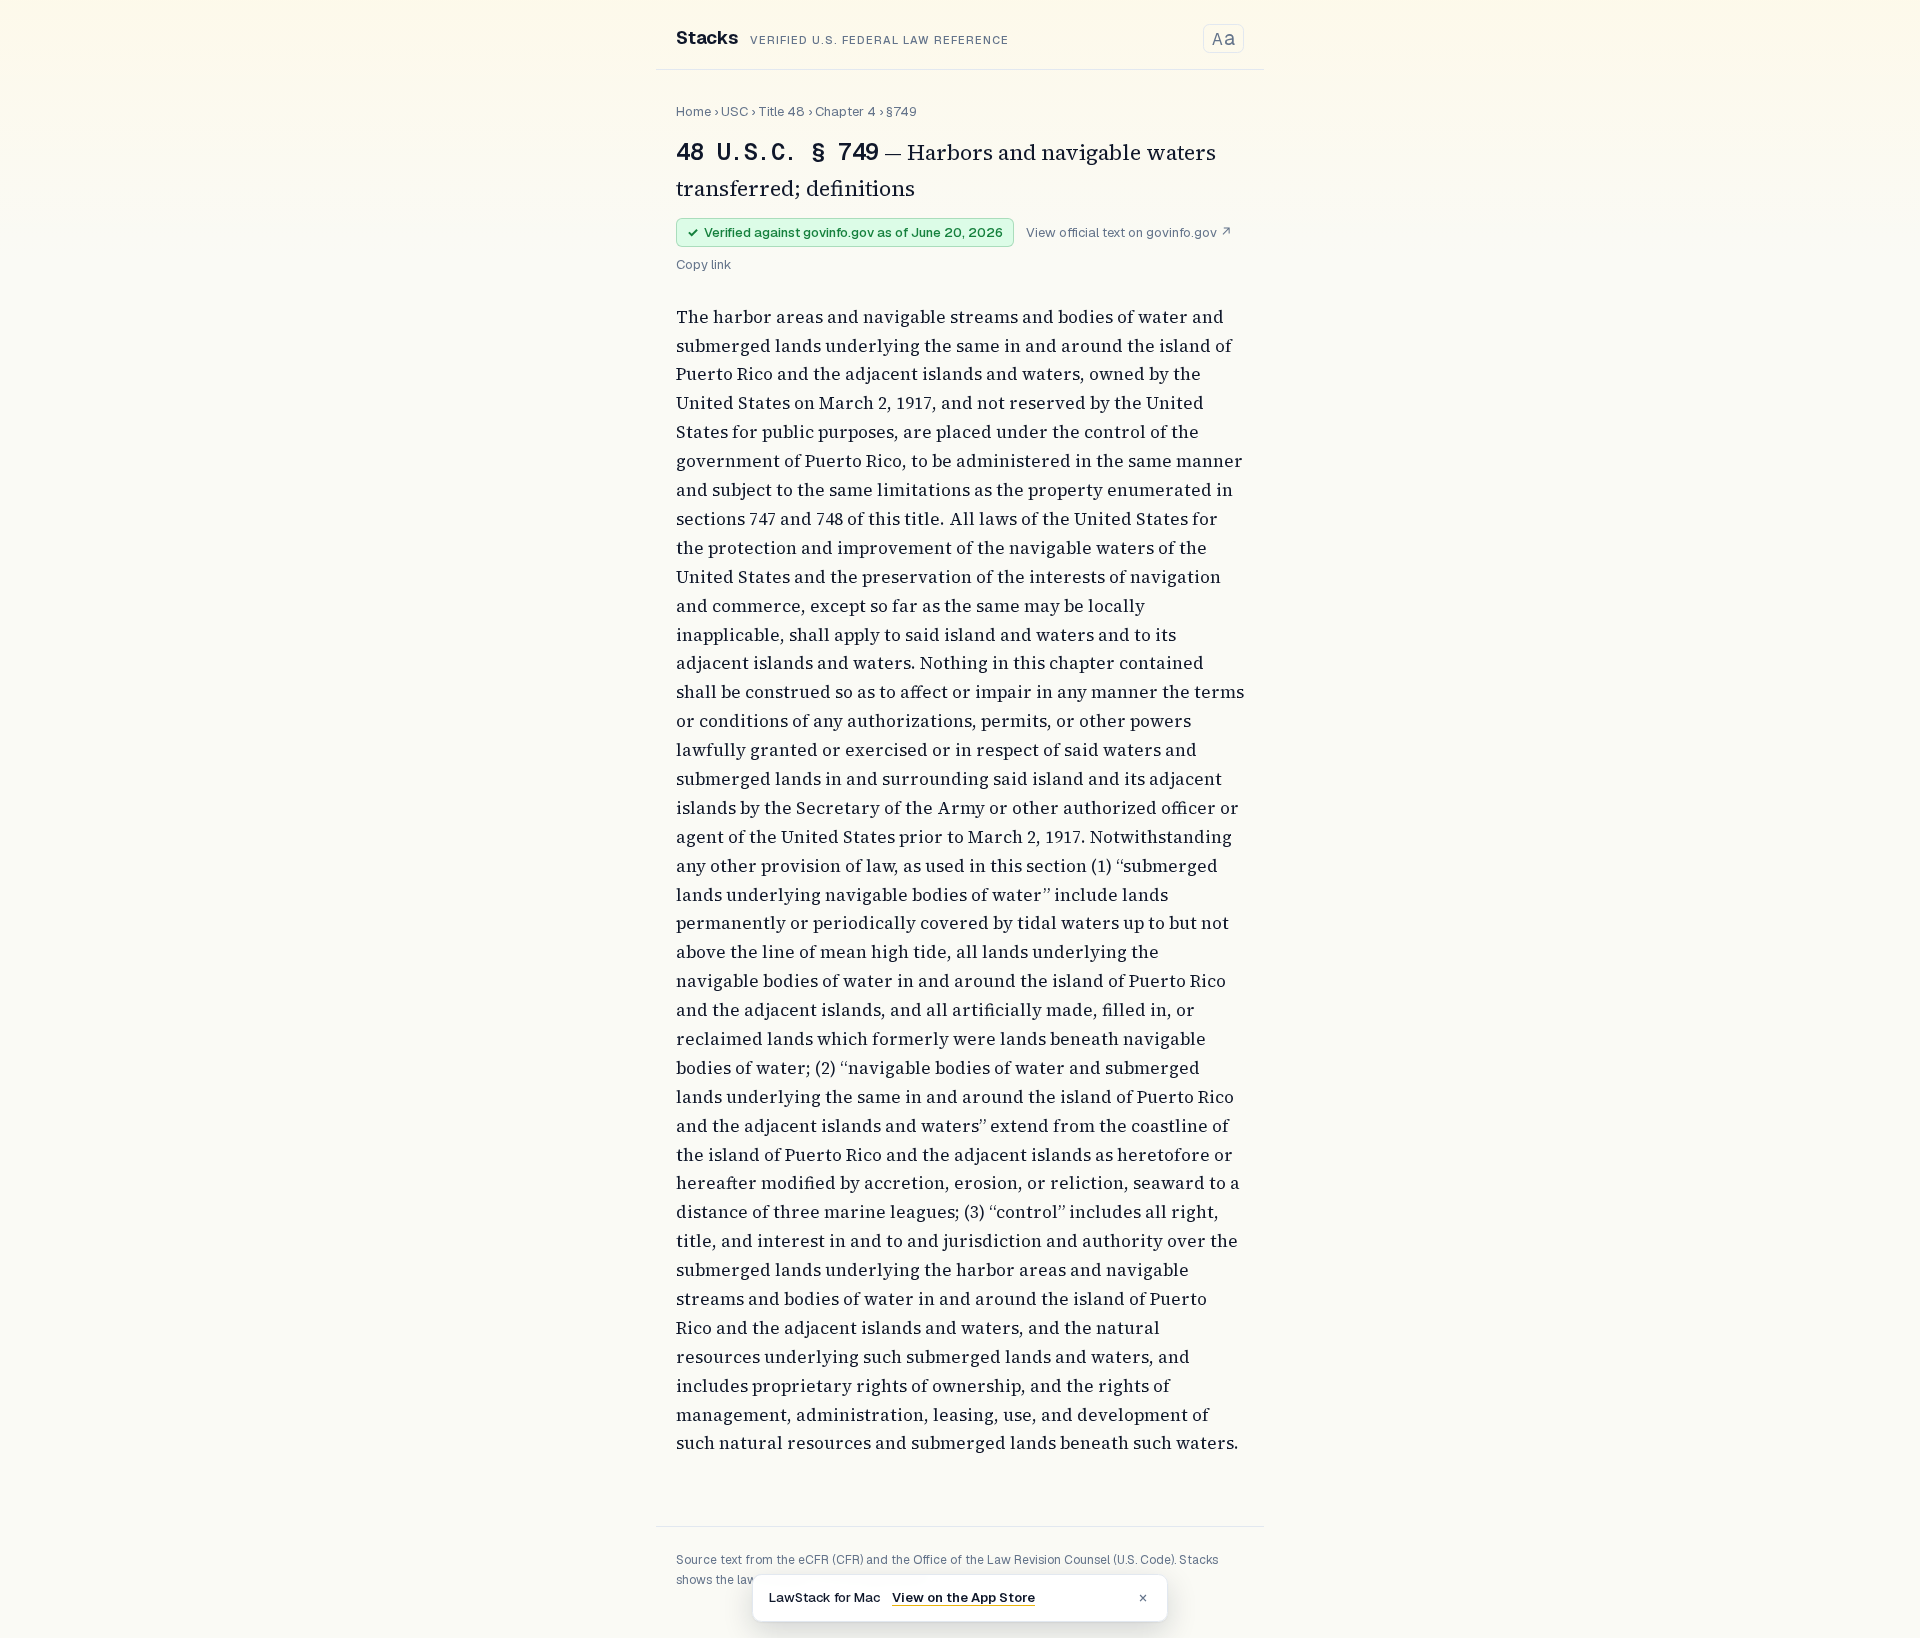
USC (734, 111)
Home (693, 111)
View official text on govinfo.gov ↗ (1129, 232)
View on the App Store (963, 1597)
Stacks (707, 37)
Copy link (704, 264)
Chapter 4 (845, 111)
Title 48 (781, 111)
